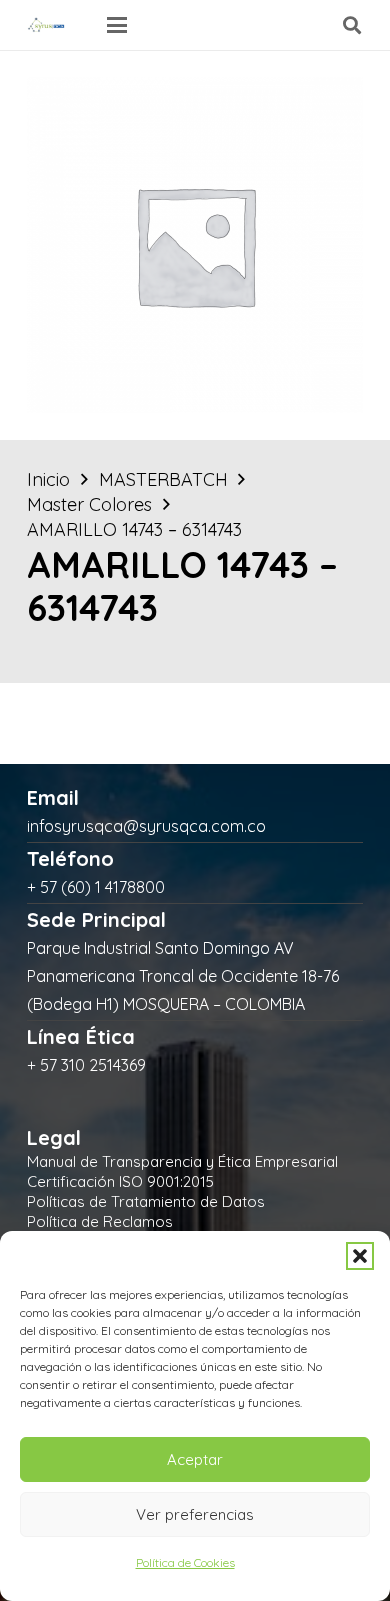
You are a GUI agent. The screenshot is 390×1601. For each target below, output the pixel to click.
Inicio (48, 479)
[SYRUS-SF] (47, 25)
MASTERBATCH (163, 479)
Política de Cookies (185, 1562)
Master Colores (89, 504)
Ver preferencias (195, 1514)
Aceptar (195, 1459)
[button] (360, 1256)
